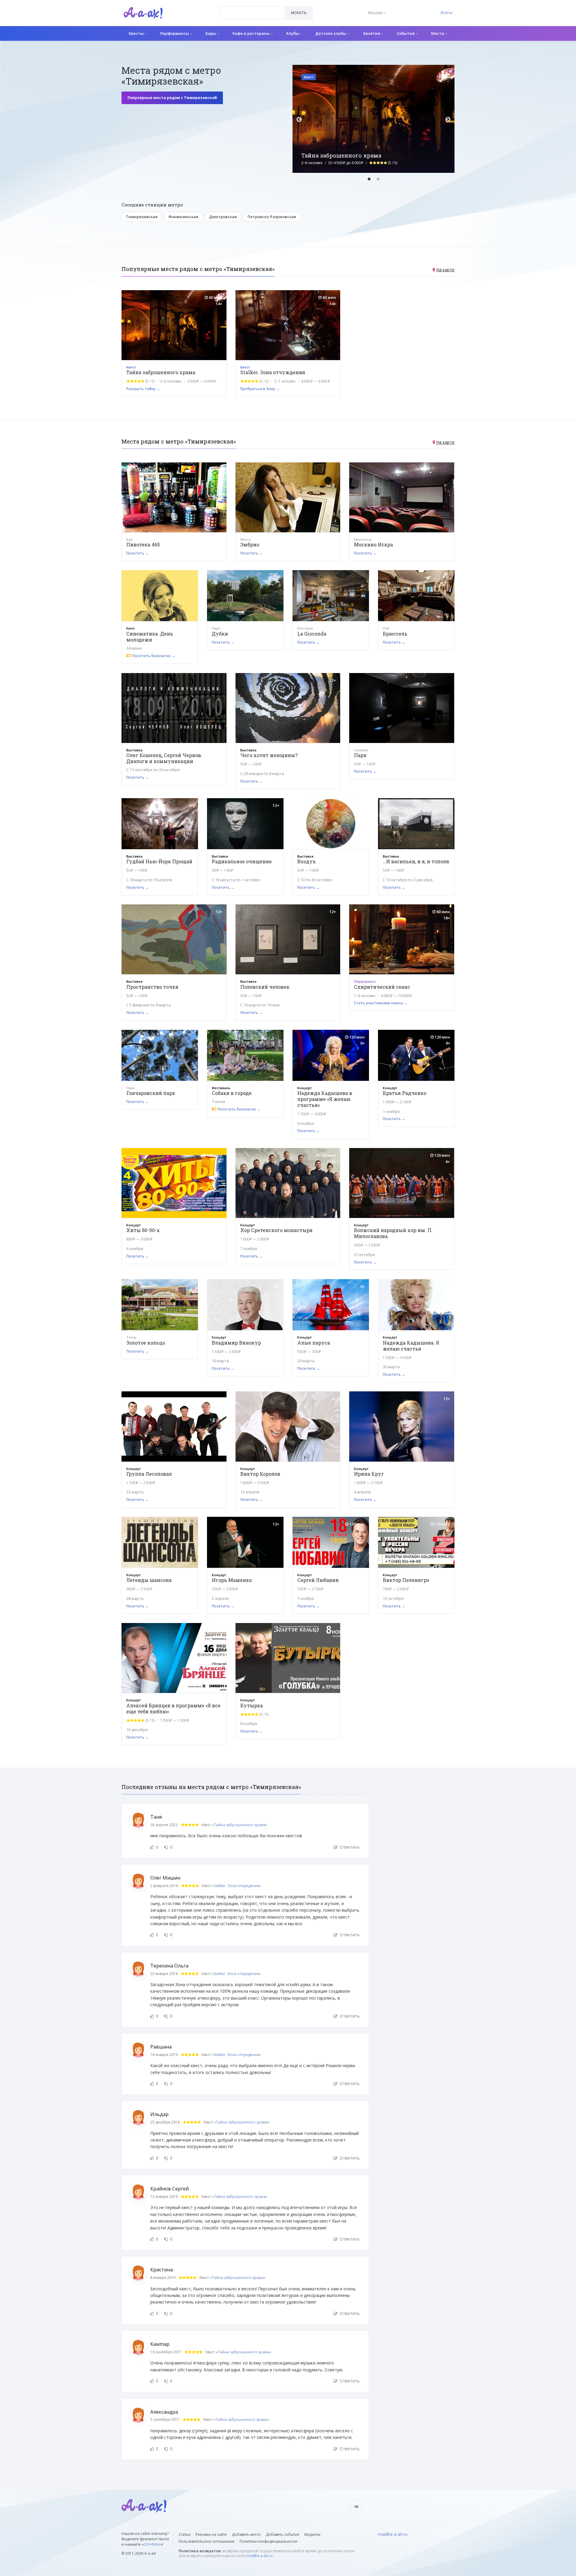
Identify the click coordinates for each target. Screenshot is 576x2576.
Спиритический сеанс (382, 987)
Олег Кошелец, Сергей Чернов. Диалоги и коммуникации (164, 758)
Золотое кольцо (146, 1343)
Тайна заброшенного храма (161, 372)
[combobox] (252, 13)
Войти (447, 13)
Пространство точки (152, 987)
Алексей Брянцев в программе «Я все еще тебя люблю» (173, 1708)
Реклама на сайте (211, 2534)
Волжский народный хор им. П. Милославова (393, 1233)
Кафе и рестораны (252, 33)
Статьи (184, 2534)
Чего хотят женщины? (269, 755)
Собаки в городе (232, 1093)
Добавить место (246, 2534)
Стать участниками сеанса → (381, 1003)
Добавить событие (283, 2534)
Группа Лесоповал (149, 1474)
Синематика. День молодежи (150, 637)
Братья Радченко (405, 1093)
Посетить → (138, 553)
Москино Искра (373, 544)
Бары (211, 33)
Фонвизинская (183, 217)
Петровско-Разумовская (272, 217)
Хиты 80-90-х (143, 1230)
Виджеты (312, 2534)
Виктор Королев (260, 1474)
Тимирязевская (142, 217)
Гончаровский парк (151, 1093)
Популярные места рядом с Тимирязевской (172, 98)
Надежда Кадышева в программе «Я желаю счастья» (325, 1099)
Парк (360, 755)
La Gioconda (312, 634)
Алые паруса (314, 1343)
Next (448, 120)
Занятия (372, 33)
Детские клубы (331, 33)
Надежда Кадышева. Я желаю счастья (411, 1346)
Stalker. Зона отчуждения (273, 372)
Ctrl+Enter (152, 2544)
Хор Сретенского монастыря (276, 1230)
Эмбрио (250, 544)
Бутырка (252, 1705)
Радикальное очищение (242, 861)
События (406, 33)
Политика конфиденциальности (268, 2541)
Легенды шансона (149, 1580)
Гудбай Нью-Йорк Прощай (159, 861)
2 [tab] (378, 179)
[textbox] (252, 8)
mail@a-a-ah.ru (259, 2556)
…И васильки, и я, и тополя (416, 861)
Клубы (293, 33)
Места (438, 33)
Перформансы (175, 33)
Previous (299, 120)
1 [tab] (369, 179)
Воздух (307, 861)
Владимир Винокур (236, 1343)
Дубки (220, 634)
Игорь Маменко (232, 1580)
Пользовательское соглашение (207, 2541)
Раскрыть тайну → (143, 389)
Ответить (349, 1847)
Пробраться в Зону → (260, 389)
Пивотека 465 (143, 544)
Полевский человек (265, 987)
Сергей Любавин (318, 1580)
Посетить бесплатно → (154, 656)
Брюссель (395, 634)
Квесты (137, 33)
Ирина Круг (369, 1474)
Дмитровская (223, 217)
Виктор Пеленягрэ (406, 1580)
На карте (445, 270)
